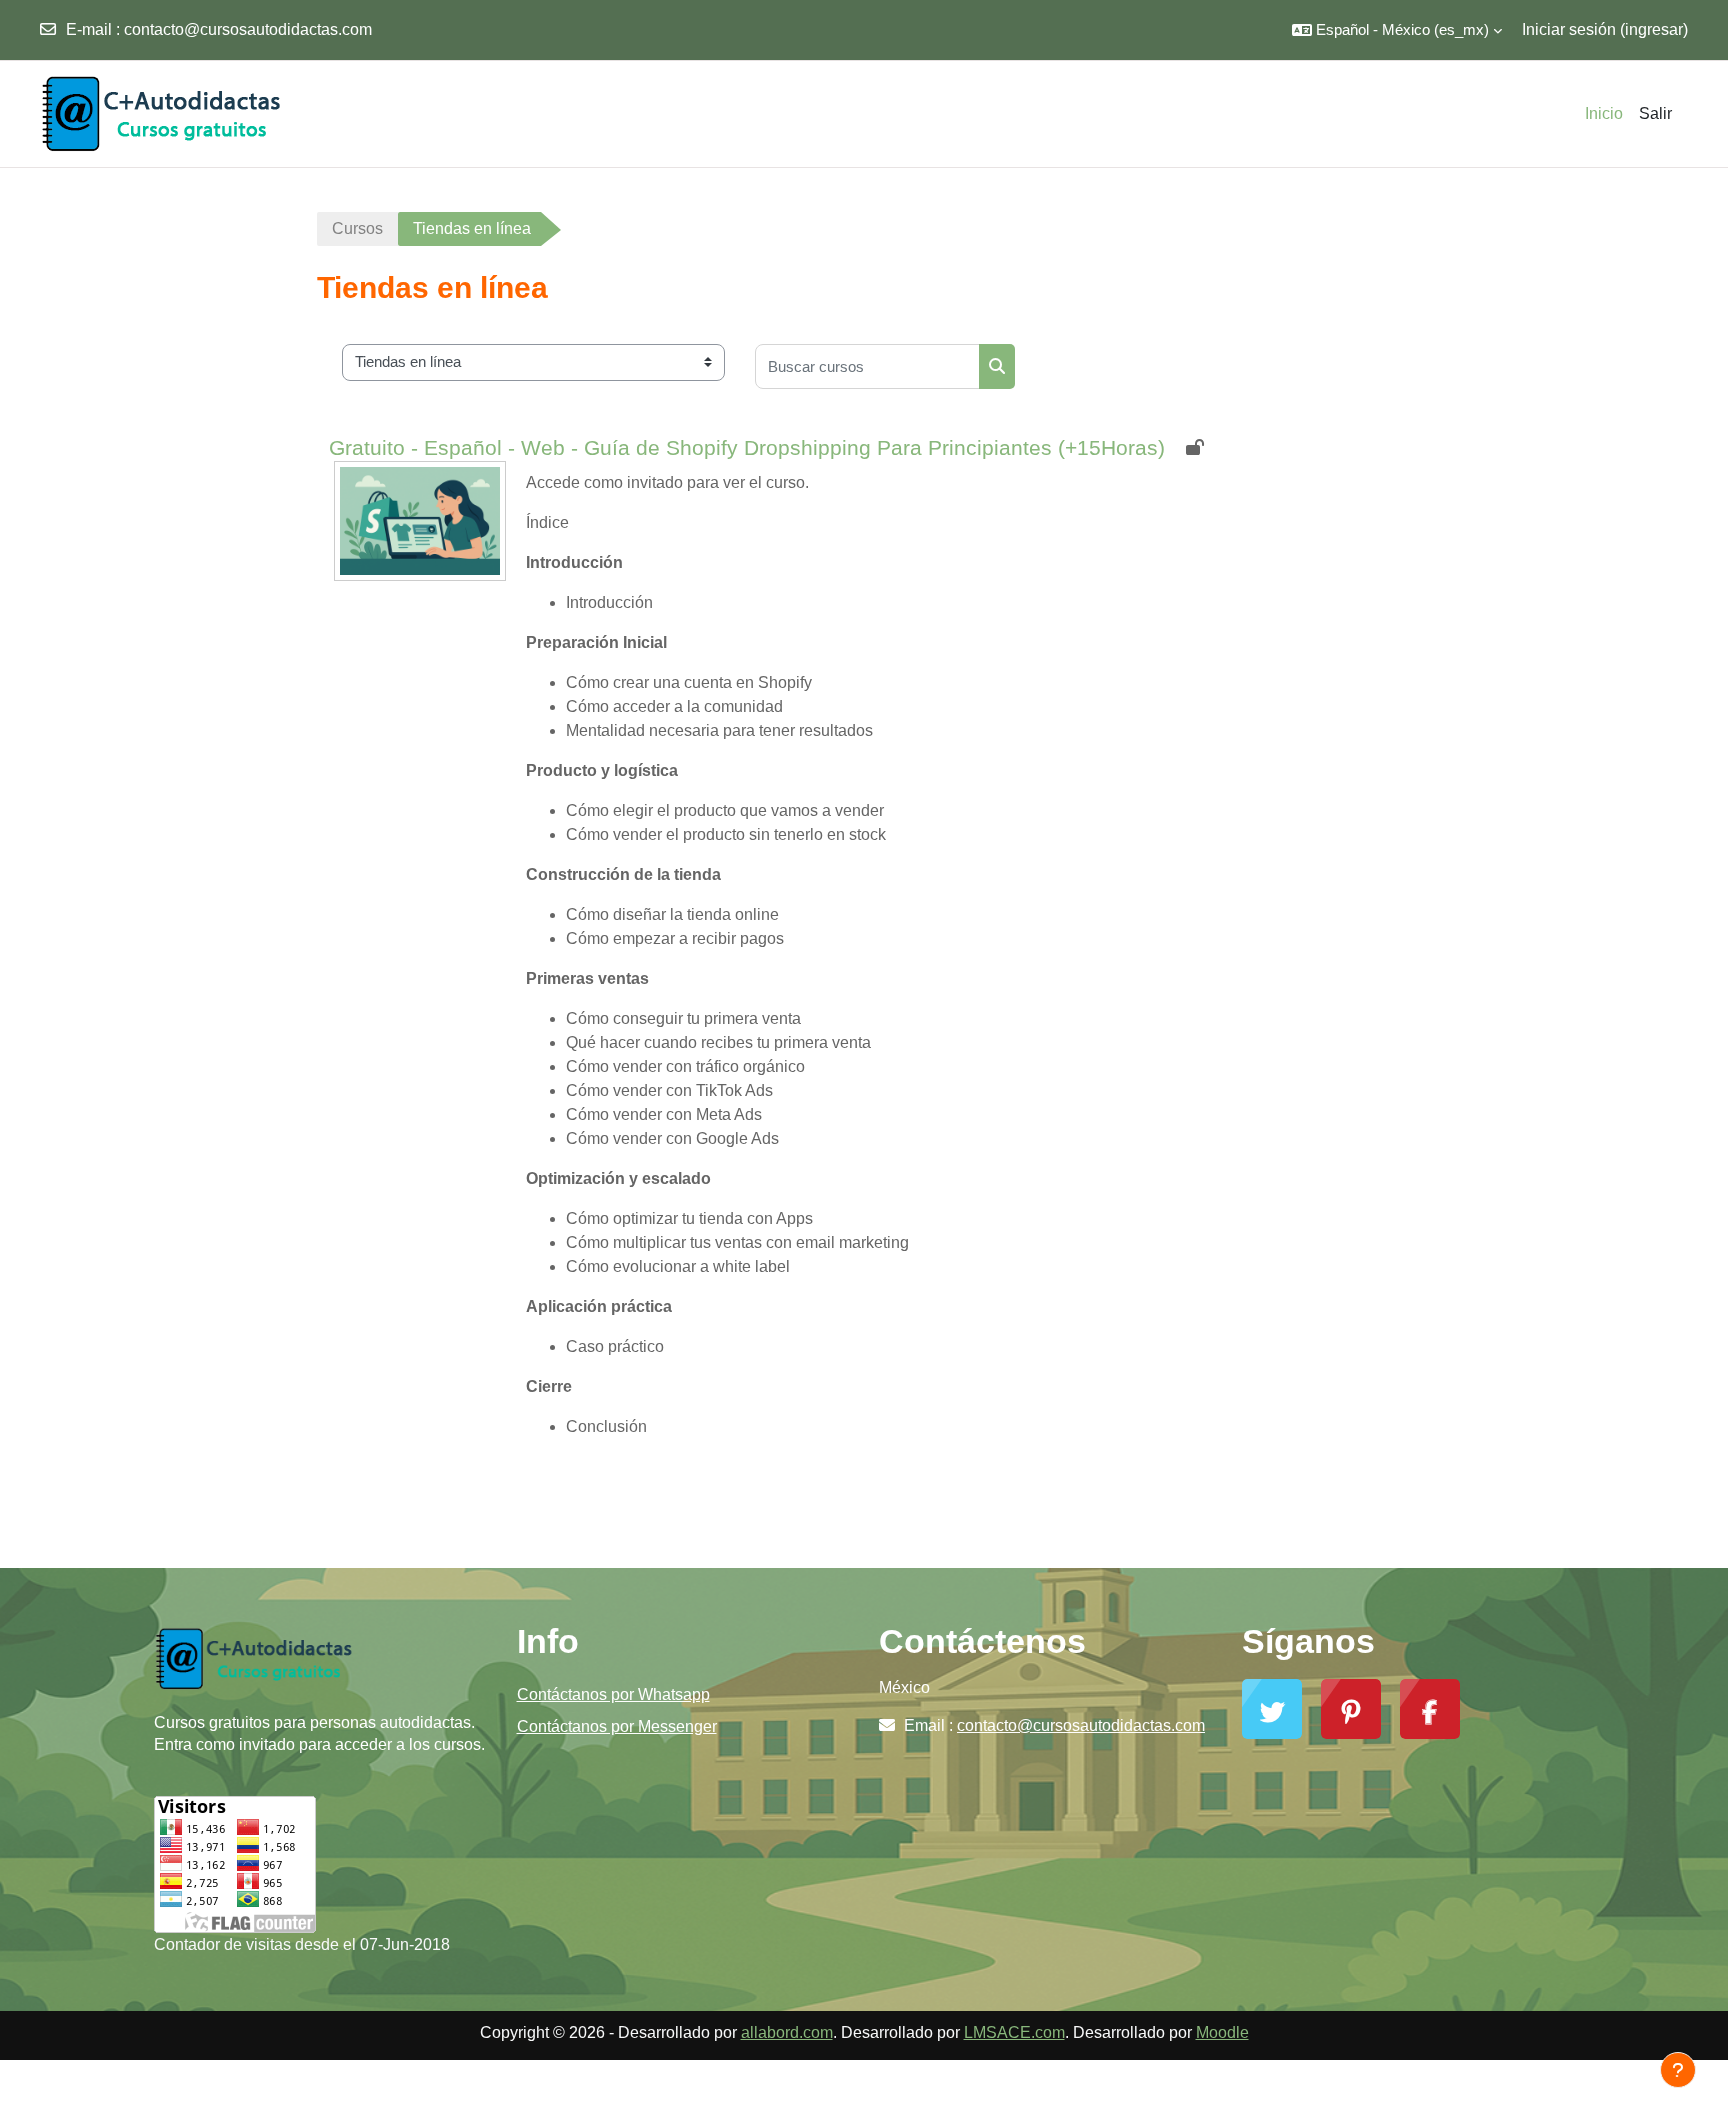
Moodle (1222, 2032)
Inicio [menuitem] (1604, 113)
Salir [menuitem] (1655, 113)
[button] (1397, 30)
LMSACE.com (1014, 2032)
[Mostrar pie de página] (1678, 2070)
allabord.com (787, 2032)
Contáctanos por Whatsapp (613, 1694)
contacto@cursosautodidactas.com (248, 29)
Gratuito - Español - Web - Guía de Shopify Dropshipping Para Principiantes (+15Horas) (747, 447)
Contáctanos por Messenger (617, 1726)
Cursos (357, 228)
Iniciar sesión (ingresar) (1605, 29)
